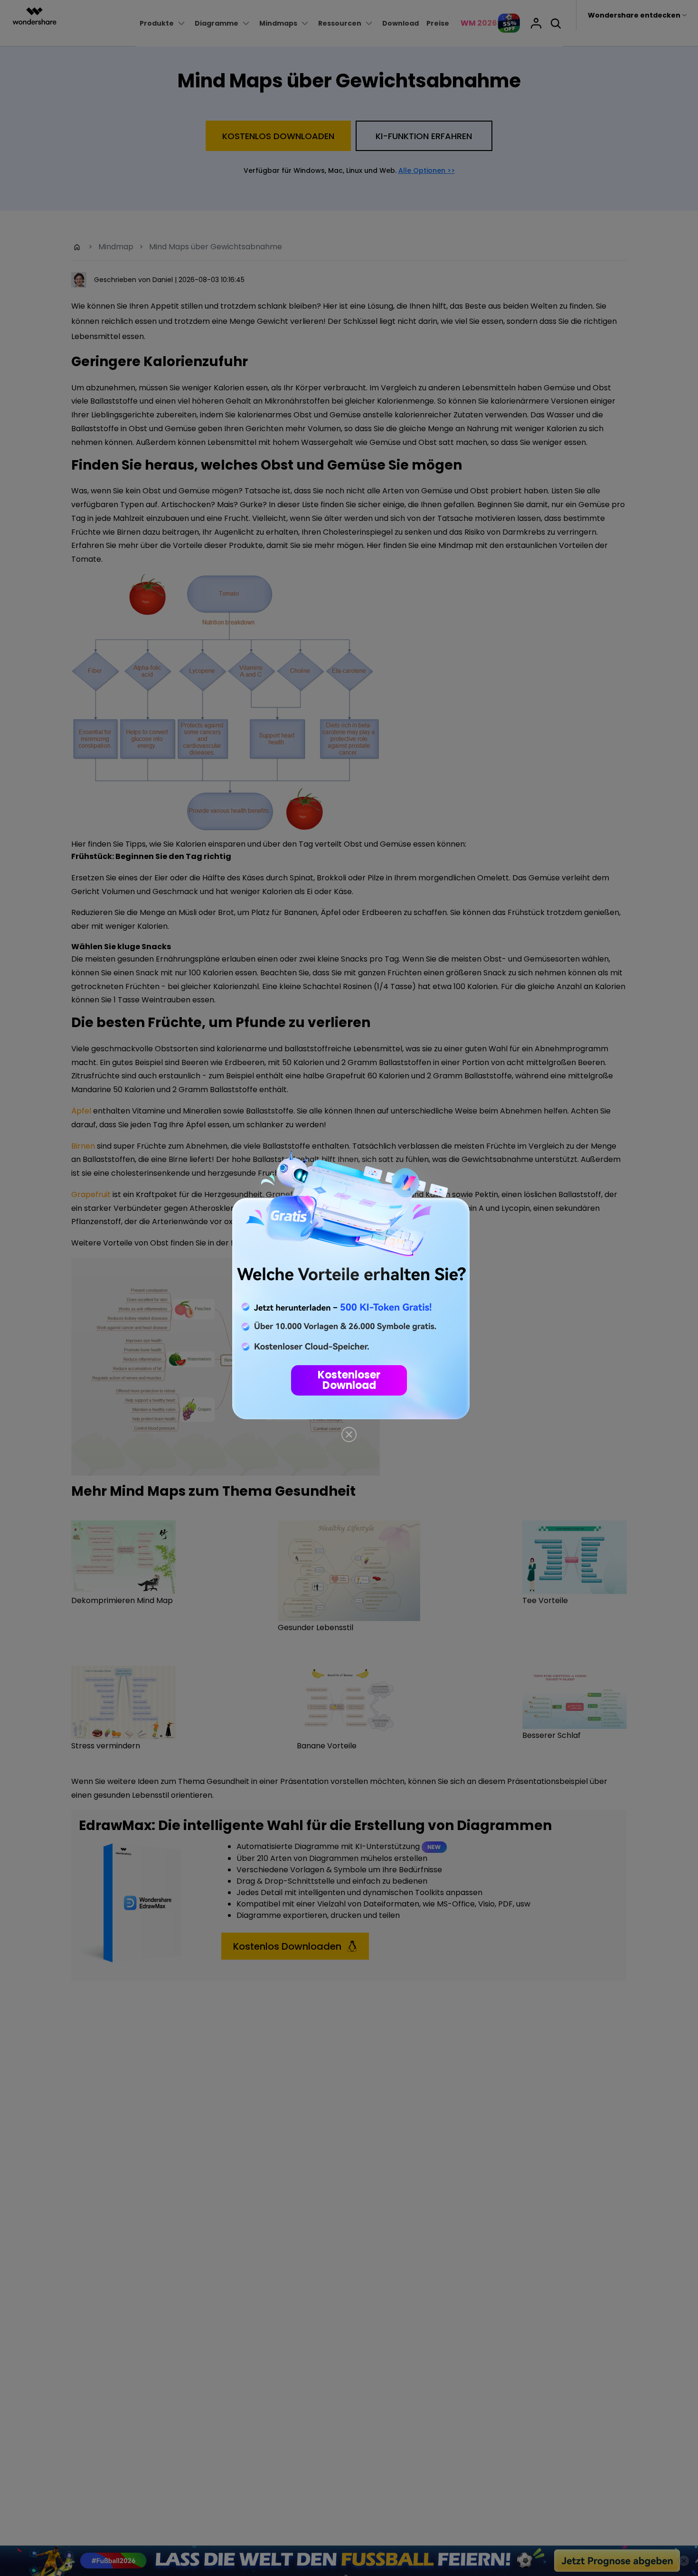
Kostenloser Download (349, 1380)
